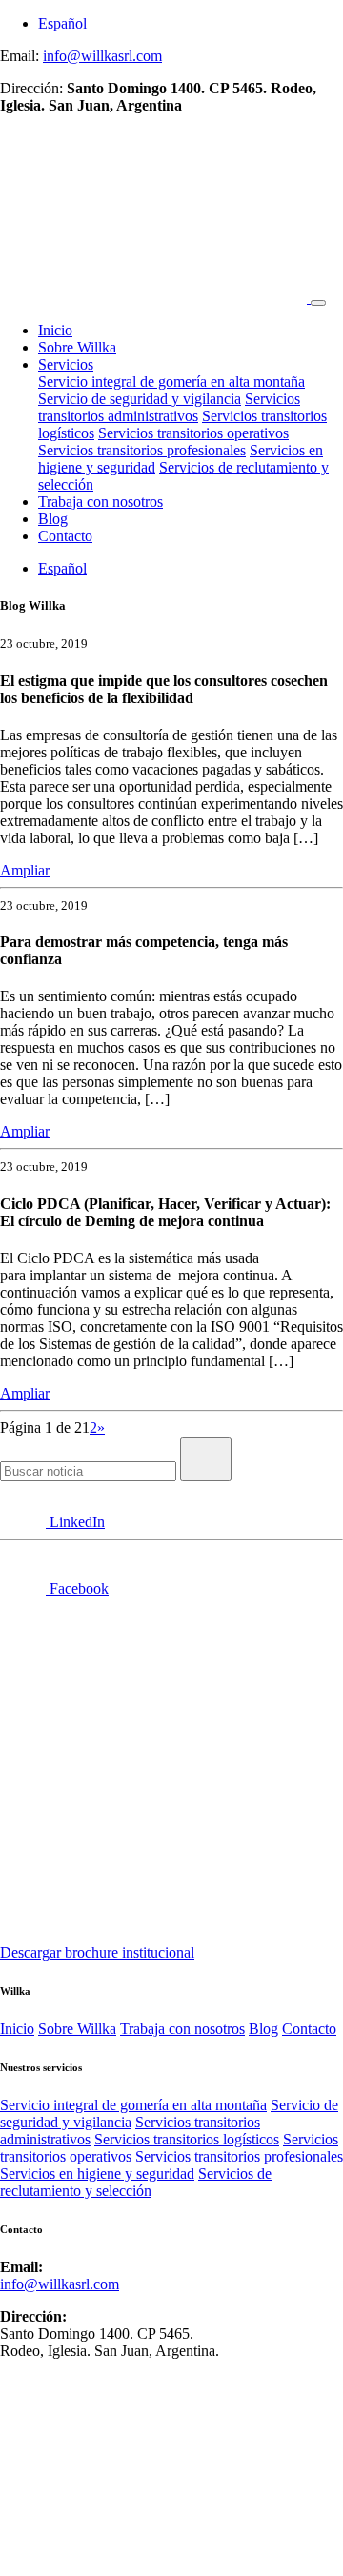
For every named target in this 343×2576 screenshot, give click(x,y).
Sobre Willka (77, 347)
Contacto (65, 536)
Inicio (55, 330)
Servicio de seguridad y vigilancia (140, 399)
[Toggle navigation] (318, 303)
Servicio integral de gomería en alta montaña (171, 382)
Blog (53, 519)
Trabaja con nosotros (101, 502)
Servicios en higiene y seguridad (97, 2173)
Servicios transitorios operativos (193, 433)
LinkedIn (75, 1522)
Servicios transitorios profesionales (142, 450)
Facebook (77, 1589)
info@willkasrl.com (102, 56)
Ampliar (25, 870)
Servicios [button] (66, 364)
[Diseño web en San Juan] (24, 2567)
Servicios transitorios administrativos (169, 407)
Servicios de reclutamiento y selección (136, 2182)
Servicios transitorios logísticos (187, 2139)
